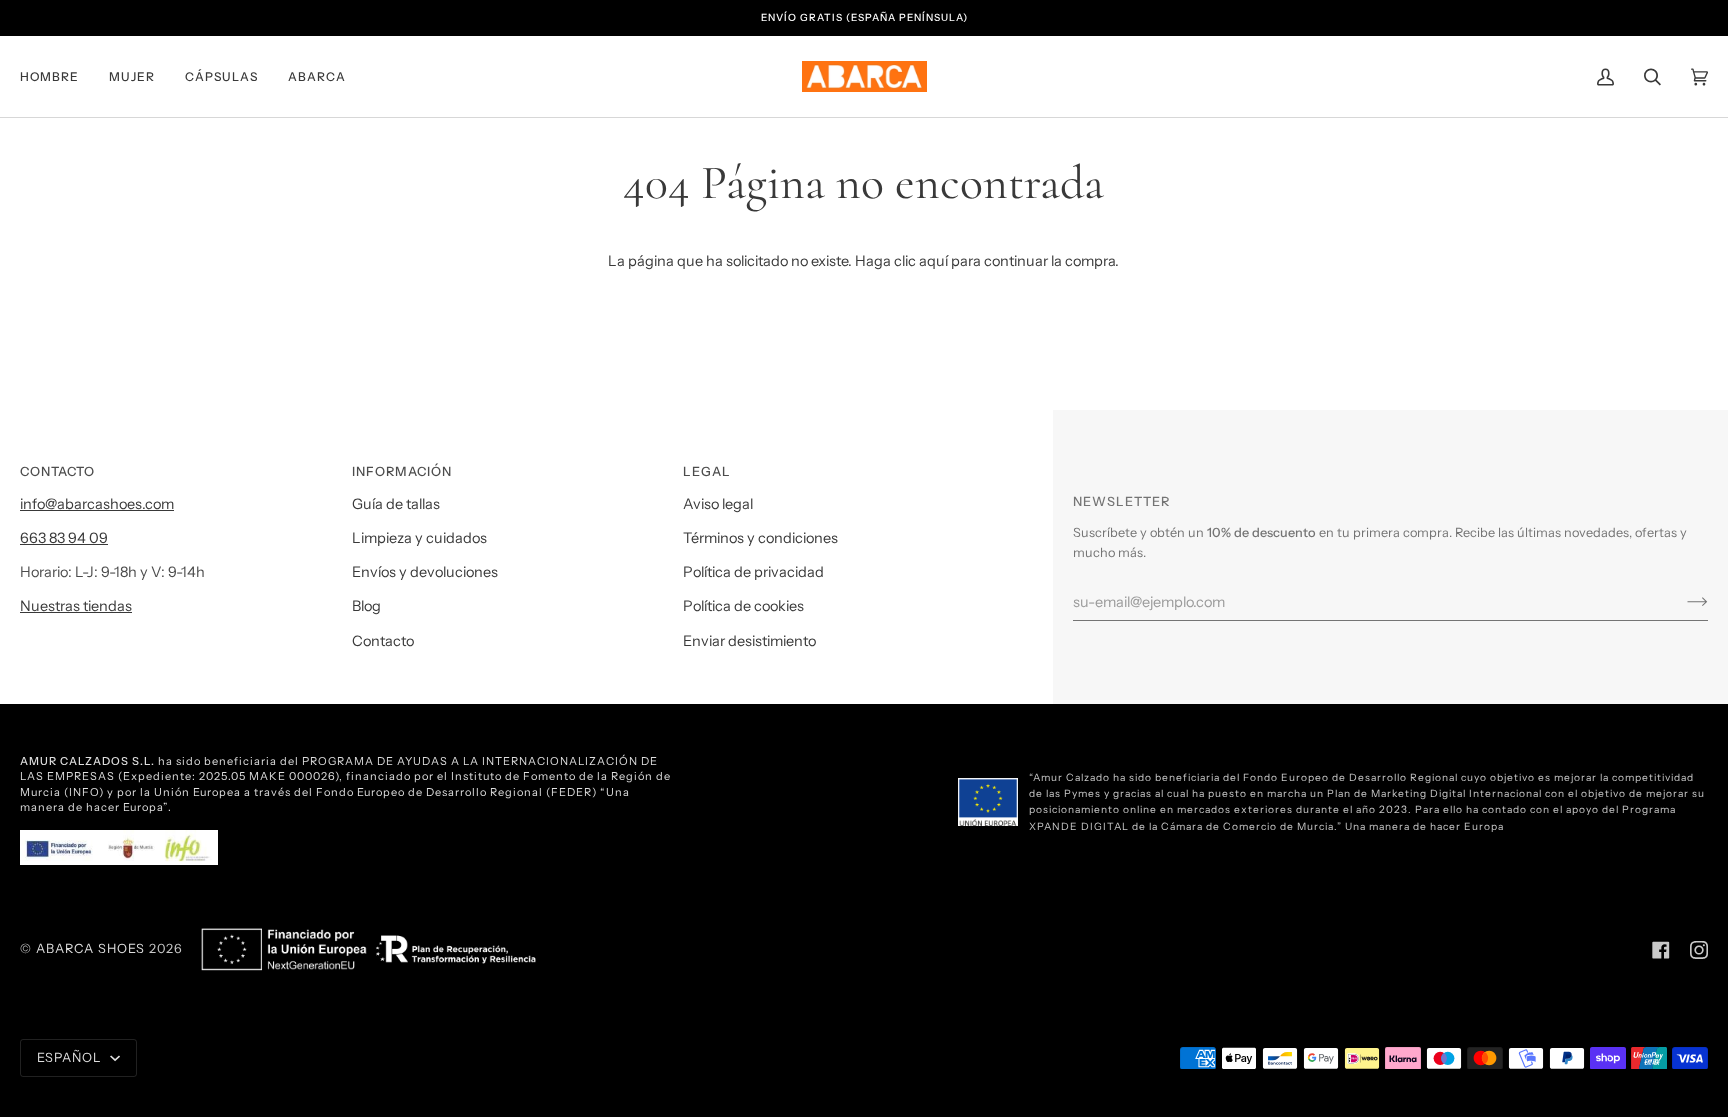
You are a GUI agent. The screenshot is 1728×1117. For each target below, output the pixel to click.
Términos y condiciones (760, 538)
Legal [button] (707, 471)
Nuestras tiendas (76, 606)
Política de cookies (743, 606)
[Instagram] (1699, 950)
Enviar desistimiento (749, 641)
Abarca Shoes (90, 948)
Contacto (383, 641)
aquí (933, 261)
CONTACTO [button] (57, 471)
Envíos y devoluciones (425, 572)
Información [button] (402, 471)
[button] (57, 76)
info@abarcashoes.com (97, 504)
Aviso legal (718, 504)
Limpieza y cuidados (419, 538)
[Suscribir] (1681, 602)
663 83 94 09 (64, 538)
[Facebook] (1661, 950)
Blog (366, 606)
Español (71, 1057)
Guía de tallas (396, 504)
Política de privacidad (753, 572)
